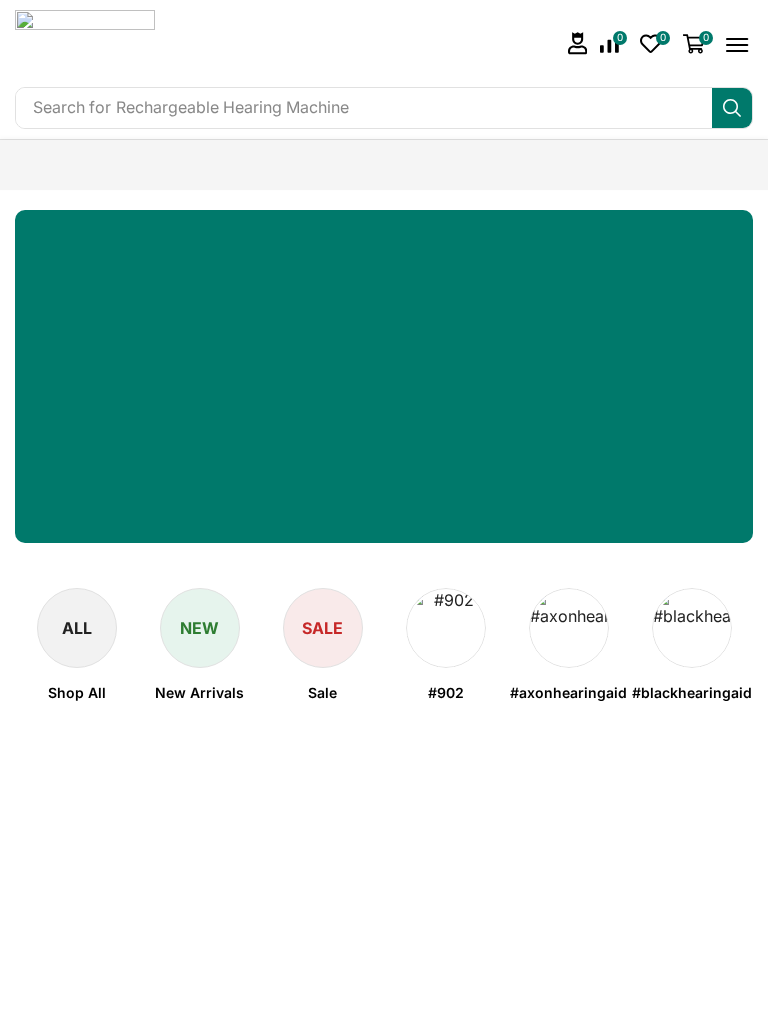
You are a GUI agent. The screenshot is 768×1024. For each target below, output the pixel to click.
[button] (578, 43)
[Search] (732, 108)
